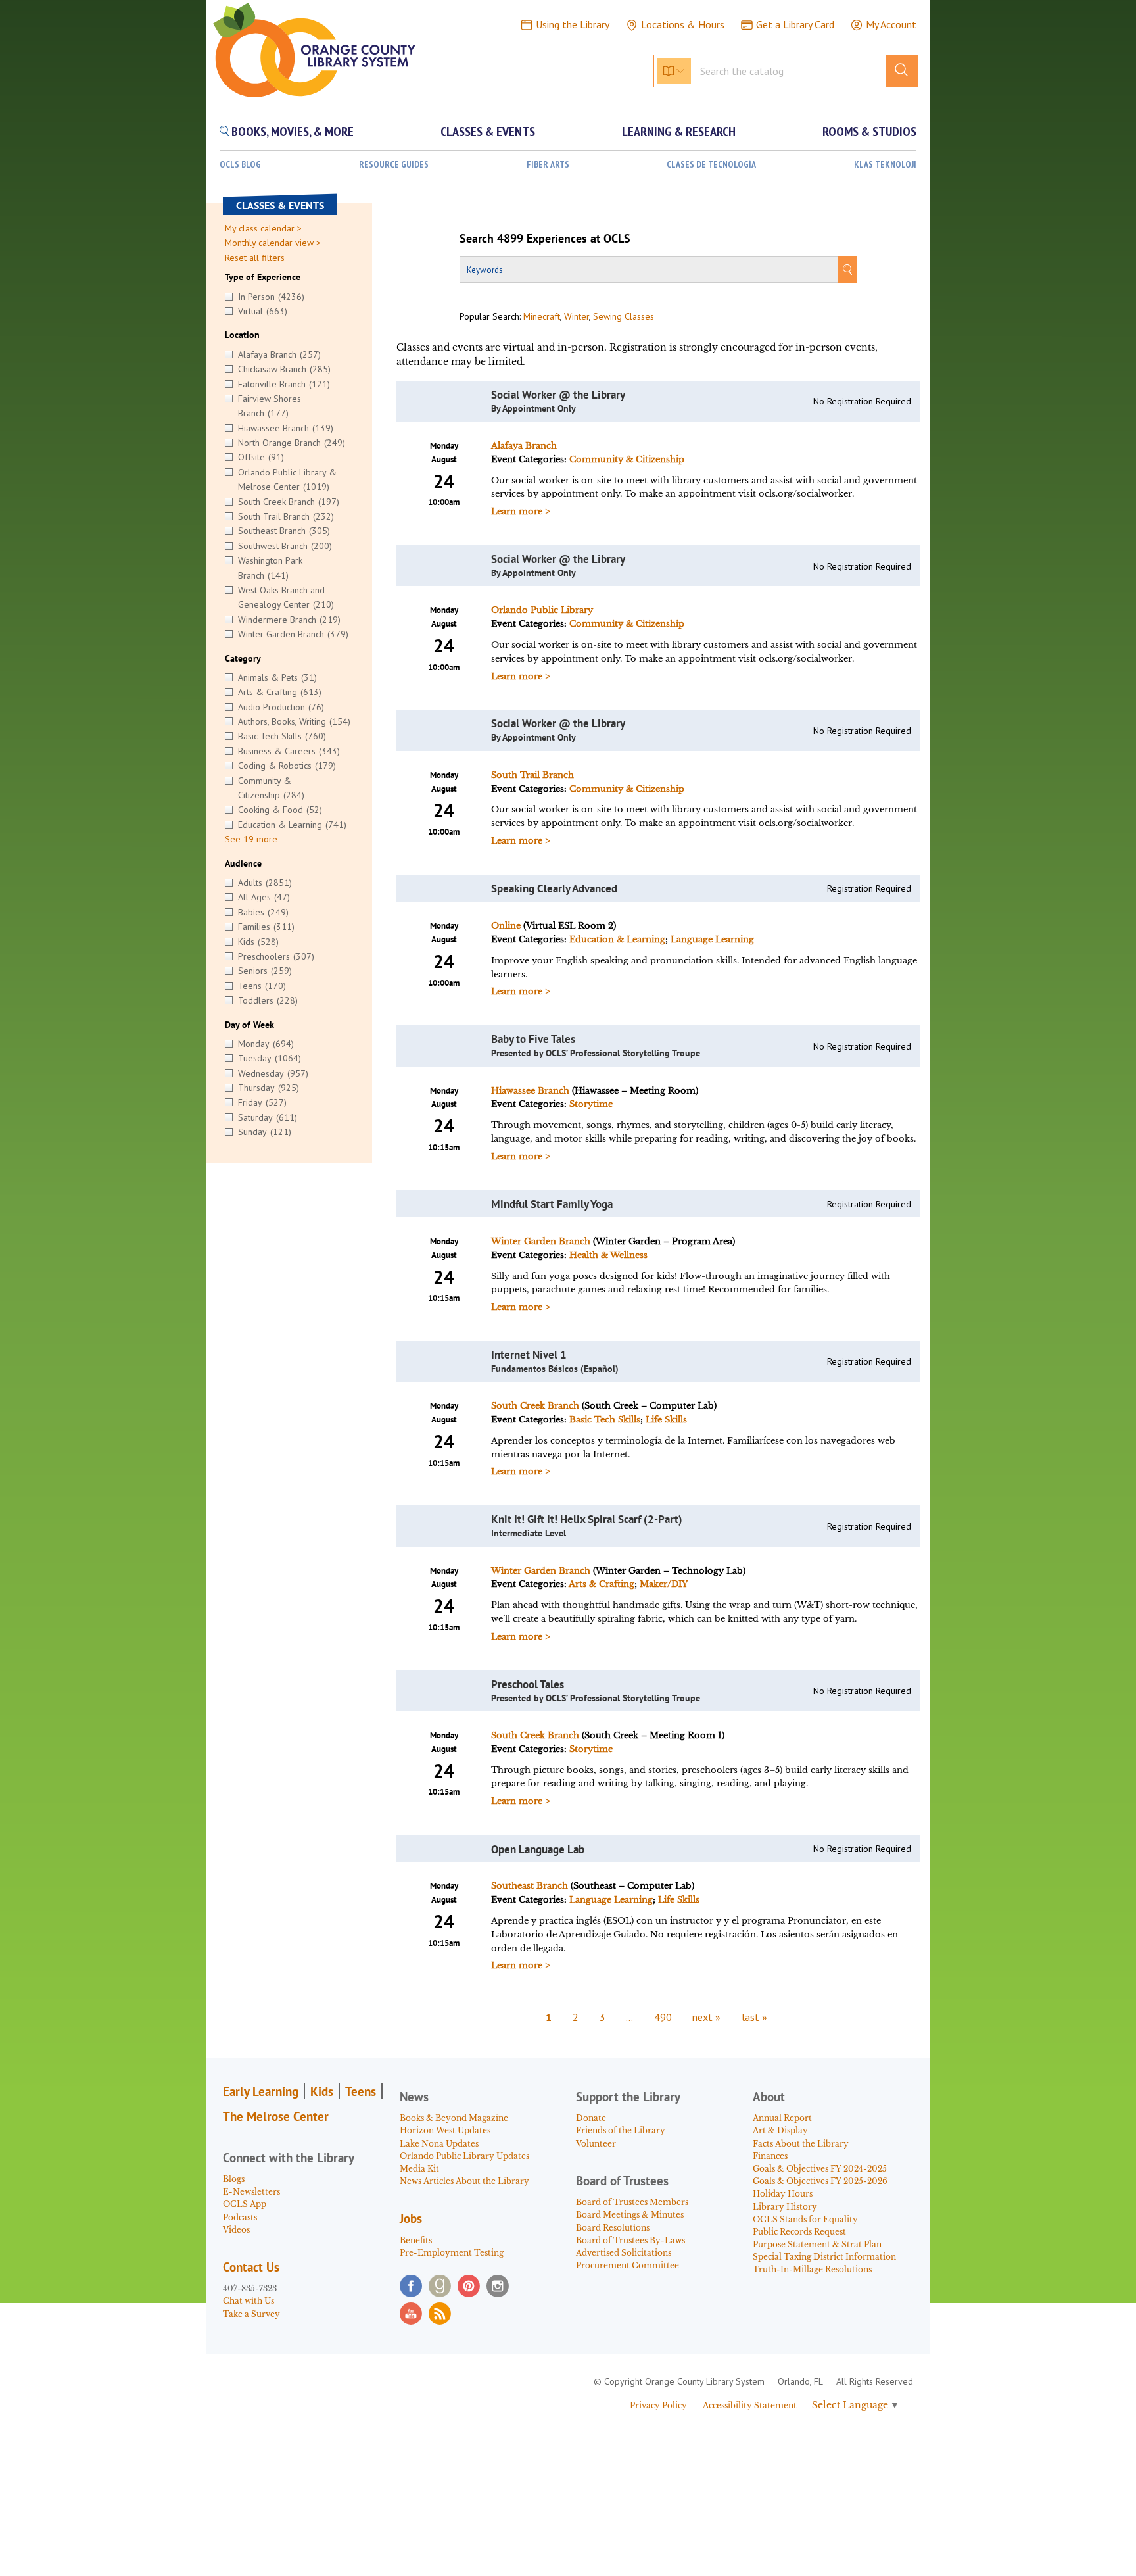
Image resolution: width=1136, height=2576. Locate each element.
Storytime (591, 1104)
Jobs (411, 2218)
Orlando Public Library (542, 610)
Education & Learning (617, 939)
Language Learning (712, 939)
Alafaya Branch (524, 446)
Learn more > (521, 511)
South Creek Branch (535, 1406)
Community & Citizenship (627, 459)
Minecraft (542, 316)
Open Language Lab (538, 1849)
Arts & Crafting (602, 1584)
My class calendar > (263, 228)
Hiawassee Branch (530, 1091)
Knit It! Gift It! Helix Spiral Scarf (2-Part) (587, 1519)
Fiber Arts (548, 165)
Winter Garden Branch (541, 1241)
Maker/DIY (664, 1584)
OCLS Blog (240, 165)
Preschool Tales (528, 1684)
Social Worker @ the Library (558, 395)
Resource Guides (394, 165)
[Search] (847, 270)
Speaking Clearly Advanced (554, 888)
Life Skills (666, 1420)
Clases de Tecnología (711, 165)
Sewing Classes (624, 316)
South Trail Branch (532, 775)
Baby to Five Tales (533, 1039)
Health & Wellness (608, 1255)
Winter (577, 316)
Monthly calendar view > (273, 243)
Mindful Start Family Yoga (552, 1204)
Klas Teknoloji (885, 165)
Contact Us (251, 2267)
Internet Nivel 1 (529, 1355)
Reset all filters (255, 258)
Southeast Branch (530, 1886)
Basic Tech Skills (605, 1420)
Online (506, 926)
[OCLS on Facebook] (411, 2286)
